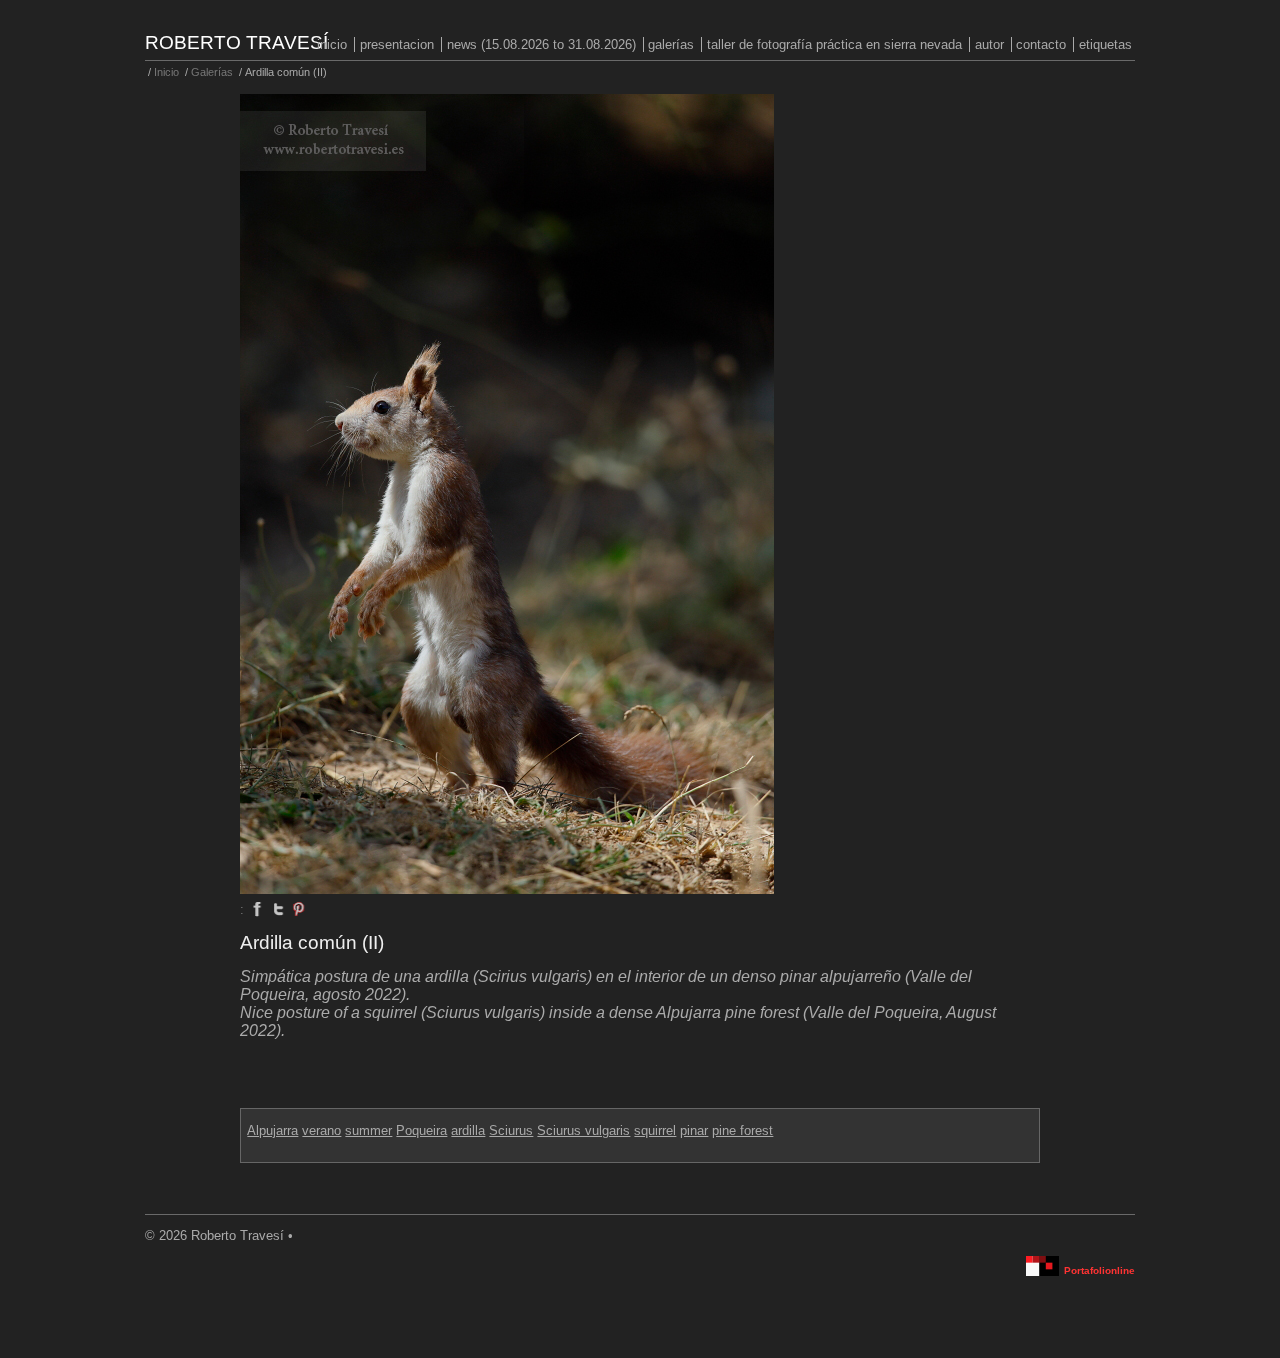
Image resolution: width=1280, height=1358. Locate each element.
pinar (694, 1130)
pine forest (742, 1130)
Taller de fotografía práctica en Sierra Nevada (834, 44)
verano (321, 1130)
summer (368, 1130)
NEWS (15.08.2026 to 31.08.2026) (541, 44)
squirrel (655, 1130)
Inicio (332, 44)
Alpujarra (272, 1130)
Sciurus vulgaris (583, 1130)
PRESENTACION (397, 44)
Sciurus (511, 1130)
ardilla (468, 1130)
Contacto (1041, 44)
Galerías (671, 44)
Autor (989, 44)
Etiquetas (1105, 44)
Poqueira (421, 1130)
